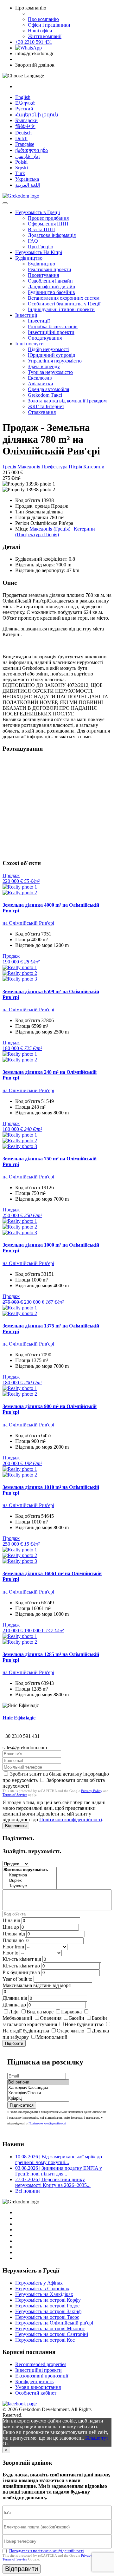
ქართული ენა (32, 150)
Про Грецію (41, 247)
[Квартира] (30, 1875)
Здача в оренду (44, 366)
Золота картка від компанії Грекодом (67, 401)
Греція (10, 467)
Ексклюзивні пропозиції (42, 2376)
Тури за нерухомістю (50, 372)
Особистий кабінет (36, 2393)
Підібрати (14, 2043)
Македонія (29, 467)
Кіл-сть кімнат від (22, 1959)
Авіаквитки (41, 384)
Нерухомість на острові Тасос (47, 2317)
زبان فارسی (28, 156)
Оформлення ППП (48, 224)
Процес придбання (48, 218)
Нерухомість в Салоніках (42, 2289)
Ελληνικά (25, 103)
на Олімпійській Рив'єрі (28, 923)
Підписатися (22, 2105)
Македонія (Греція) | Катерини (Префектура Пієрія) (55, 532)
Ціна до (11, 1927)
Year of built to (17, 1979)
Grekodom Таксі (45, 395)
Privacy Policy (92, 1791)
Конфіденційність (34, 2381)
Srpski (22, 168)
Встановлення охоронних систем (64, 298)
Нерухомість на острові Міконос (50, 2328)
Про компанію (43, 19)
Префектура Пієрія (62, 467)
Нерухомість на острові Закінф (48, 2311)
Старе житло (70, 2031)
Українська (27, 179)
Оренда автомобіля (48, 389)
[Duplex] (30, 1881)
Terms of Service (15, 1795)
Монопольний (52, 2037)
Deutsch (23, 133)
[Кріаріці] (38, 2099)
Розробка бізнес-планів (53, 326)
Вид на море (40, 2012)
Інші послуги (29, 344)
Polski (21, 162)
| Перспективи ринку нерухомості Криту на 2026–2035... (53, 2182)
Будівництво (29, 258)
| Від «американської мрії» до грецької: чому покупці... (59, 2159)
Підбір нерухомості (49, 349)
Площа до (13, 1940)
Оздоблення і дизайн (50, 281)
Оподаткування (45, 338)
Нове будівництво (84, 2024)
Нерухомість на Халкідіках (44, 2294)
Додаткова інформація (52, 235)
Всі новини (28, 2191)
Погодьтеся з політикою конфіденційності (47, 2551)
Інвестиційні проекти (51, 332)
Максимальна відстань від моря (37, 1985)
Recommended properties (41, 2364)
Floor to (10, 1953)
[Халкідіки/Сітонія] (38, 2093)
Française (25, 144)
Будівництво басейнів (51, 292)
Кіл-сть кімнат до (21, 1966)
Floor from (13, 1947)
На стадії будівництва (26, 2031)
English (23, 97)
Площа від (14, 1934)
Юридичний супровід (51, 355)
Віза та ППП (41, 229)
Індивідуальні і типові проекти (61, 309)
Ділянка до (14, 2005)
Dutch (21, 138)
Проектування (43, 275)
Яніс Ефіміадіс (19, 1718)
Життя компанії (45, 36)
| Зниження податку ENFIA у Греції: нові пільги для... (59, 2171)
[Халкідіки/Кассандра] (38, 2088)
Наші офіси (40, 31)
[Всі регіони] (38, 2082)
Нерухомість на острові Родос (47, 2306)
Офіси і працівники (49, 25)
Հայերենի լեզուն (37, 115)
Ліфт (14, 2012)
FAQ (33, 241)
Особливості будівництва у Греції (64, 304)
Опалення (51, 2018)
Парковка (71, 2012)
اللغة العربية (28, 185)
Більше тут (97, 2438)
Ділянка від (15, 1998)
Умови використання (38, 2387)
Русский (24, 109)
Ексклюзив (40, 378)
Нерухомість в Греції (38, 212)
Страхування (42, 412)
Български (26, 120)
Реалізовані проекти (50, 269)
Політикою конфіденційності (71, 1820)
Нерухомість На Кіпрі (39, 252)
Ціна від (11, 1920)
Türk (20, 173)
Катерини (94, 467)
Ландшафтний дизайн (52, 287)
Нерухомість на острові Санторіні (52, 2334)
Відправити (16, 1826)
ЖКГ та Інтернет (46, 406)
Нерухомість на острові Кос (45, 2340)
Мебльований (17, 2018)
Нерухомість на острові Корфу (48, 2300)
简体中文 (25, 126)
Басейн (77, 2018)
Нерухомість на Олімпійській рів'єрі (54, 2323)
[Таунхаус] (30, 1886)
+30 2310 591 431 (34, 42)
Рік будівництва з (21, 1972)
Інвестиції (26, 315)
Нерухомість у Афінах (39, 2283)
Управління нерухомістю (55, 361)
